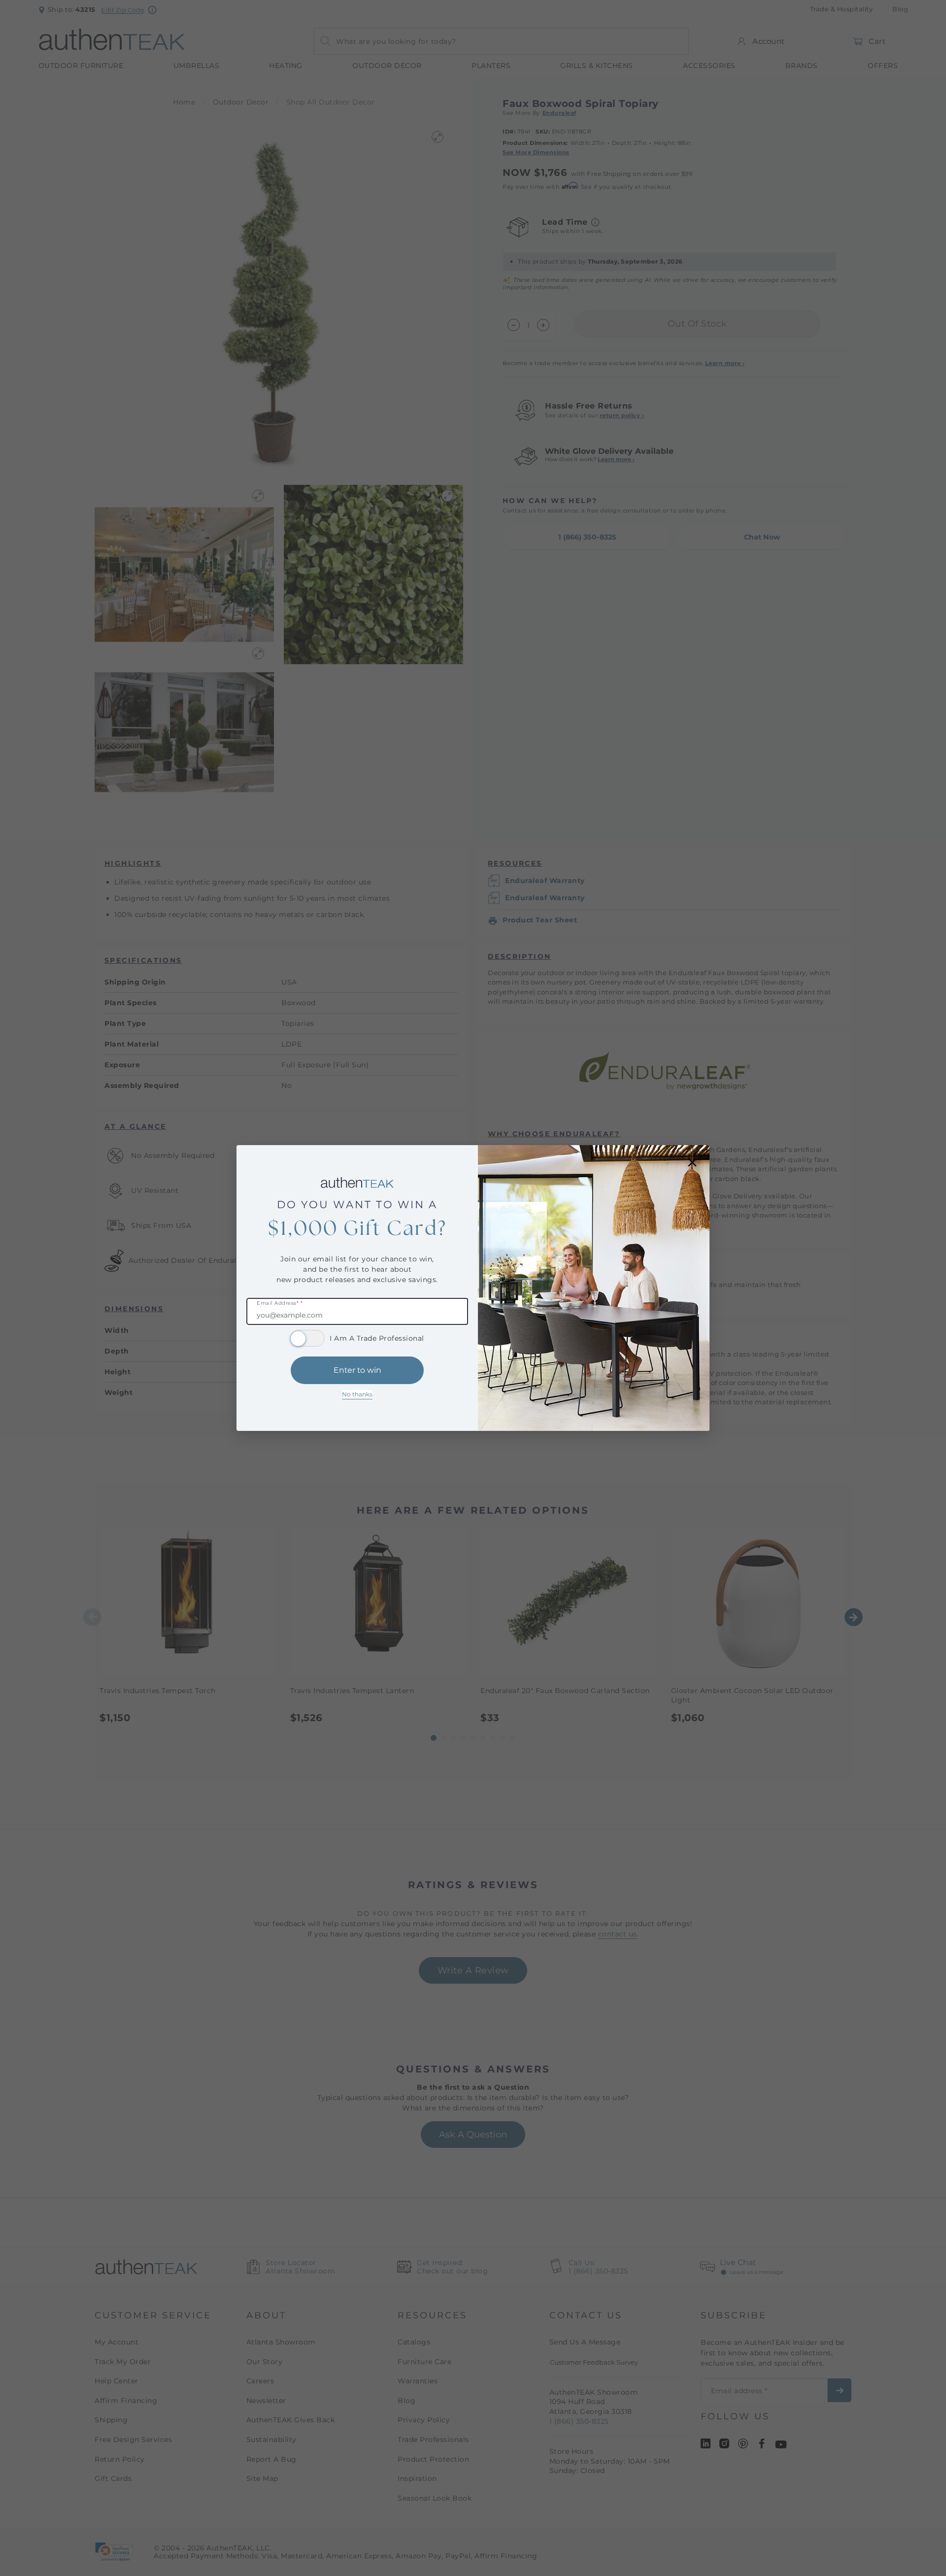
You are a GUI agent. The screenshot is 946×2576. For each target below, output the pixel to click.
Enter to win (357, 1370)
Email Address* (280, 1304)
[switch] (307, 1338)
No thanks (357, 1394)
